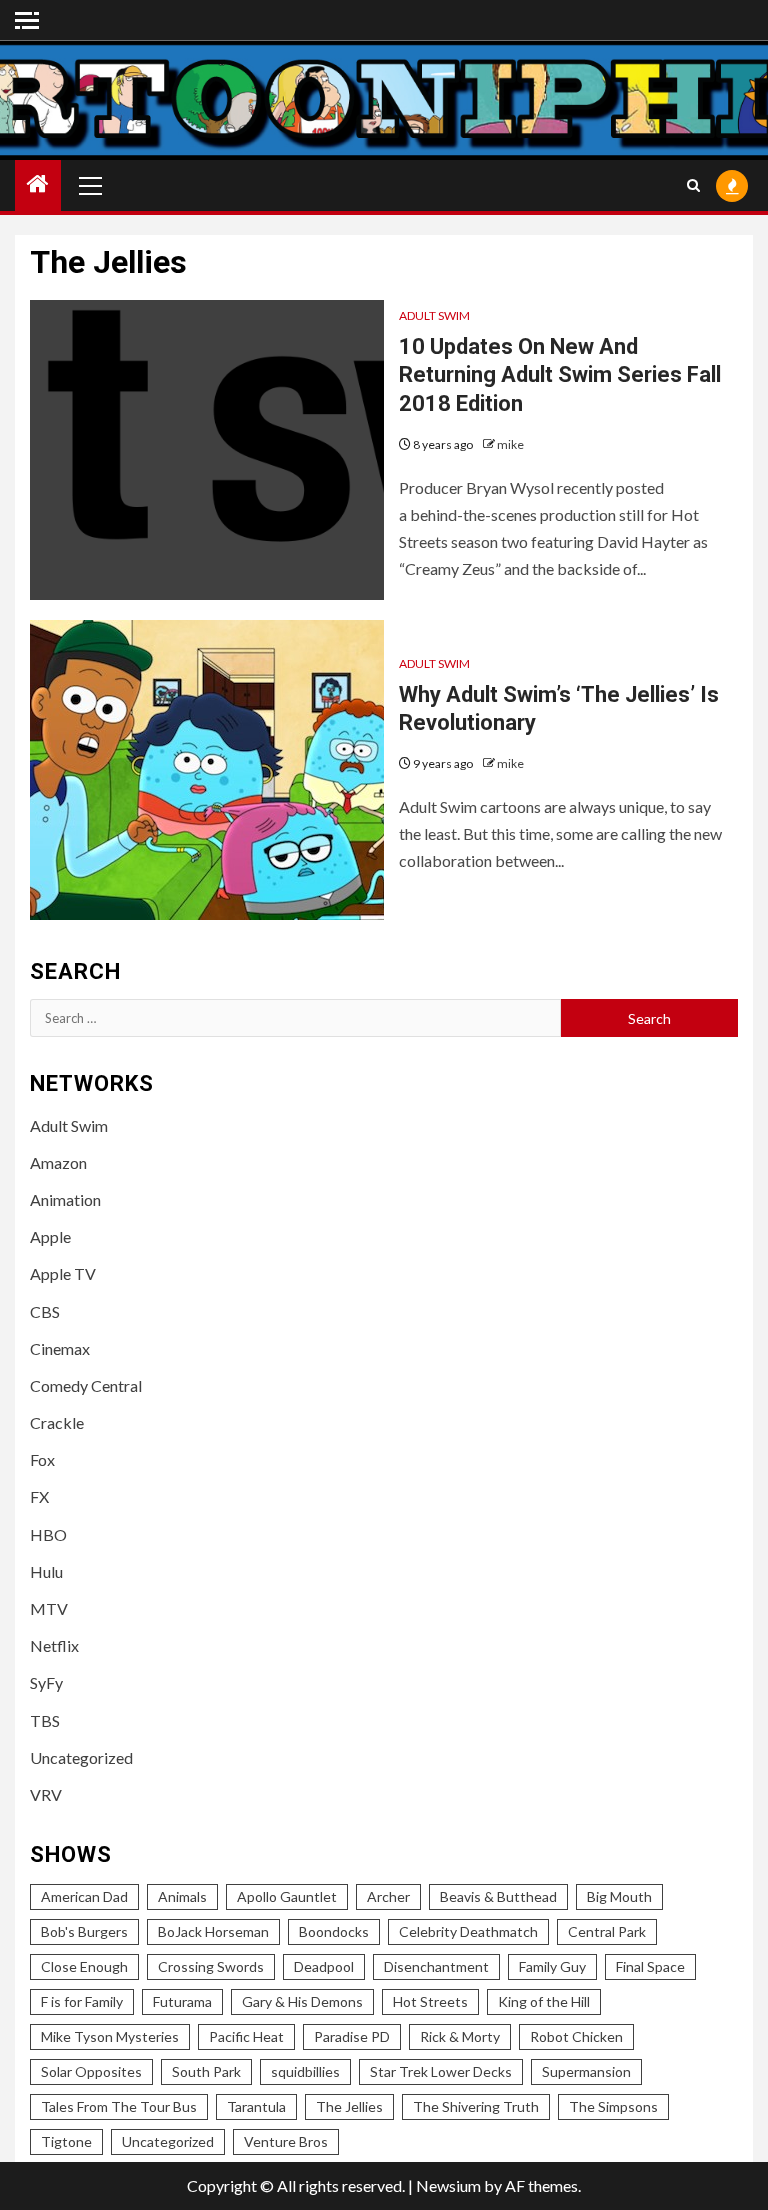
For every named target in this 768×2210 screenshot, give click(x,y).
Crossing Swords (211, 1966)
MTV (49, 1608)
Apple (50, 1236)
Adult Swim (434, 315)
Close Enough (84, 1966)
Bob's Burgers (84, 1931)
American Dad (84, 1896)
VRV (46, 1794)
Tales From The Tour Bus (119, 2106)
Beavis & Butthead (498, 1896)
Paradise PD (352, 2036)
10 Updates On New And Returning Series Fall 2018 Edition (560, 375)
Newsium (448, 2185)
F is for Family (82, 2001)
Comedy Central (86, 1385)
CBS (45, 1311)
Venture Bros (286, 2141)
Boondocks (334, 1931)
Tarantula (256, 2106)
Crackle (57, 1422)
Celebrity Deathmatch (468, 1931)
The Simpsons (613, 2106)
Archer (388, 1896)
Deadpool (324, 1966)
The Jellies (349, 2106)
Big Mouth (619, 1896)
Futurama (182, 2001)
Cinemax (60, 1348)
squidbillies (305, 2071)
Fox (42, 1459)
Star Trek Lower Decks (441, 2071)
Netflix (54, 1645)
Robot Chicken (576, 2036)
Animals (182, 1896)
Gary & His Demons (302, 2001)
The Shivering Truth (476, 2106)
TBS (45, 1720)
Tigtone (66, 2141)
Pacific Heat (246, 2036)
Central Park (607, 1931)
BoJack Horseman (213, 1931)
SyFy (46, 1682)
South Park (206, 2071)
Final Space (650, 1966)
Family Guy (552, 1966)
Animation (65, 1199)
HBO (48, 1534)
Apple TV (63, 1273)
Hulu (46, 1571)
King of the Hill (544, 2001)
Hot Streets (430, 2001)
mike (510, 444)
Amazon (58, 1162)
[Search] (693, 185)
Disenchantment (436, 1966)
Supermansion (586, 2071)
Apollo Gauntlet (287, 1896)
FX (39, 1496)
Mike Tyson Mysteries (110, 2036)
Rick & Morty (460, 2036)
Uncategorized (81, 1757)
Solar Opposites (91, 2071)
